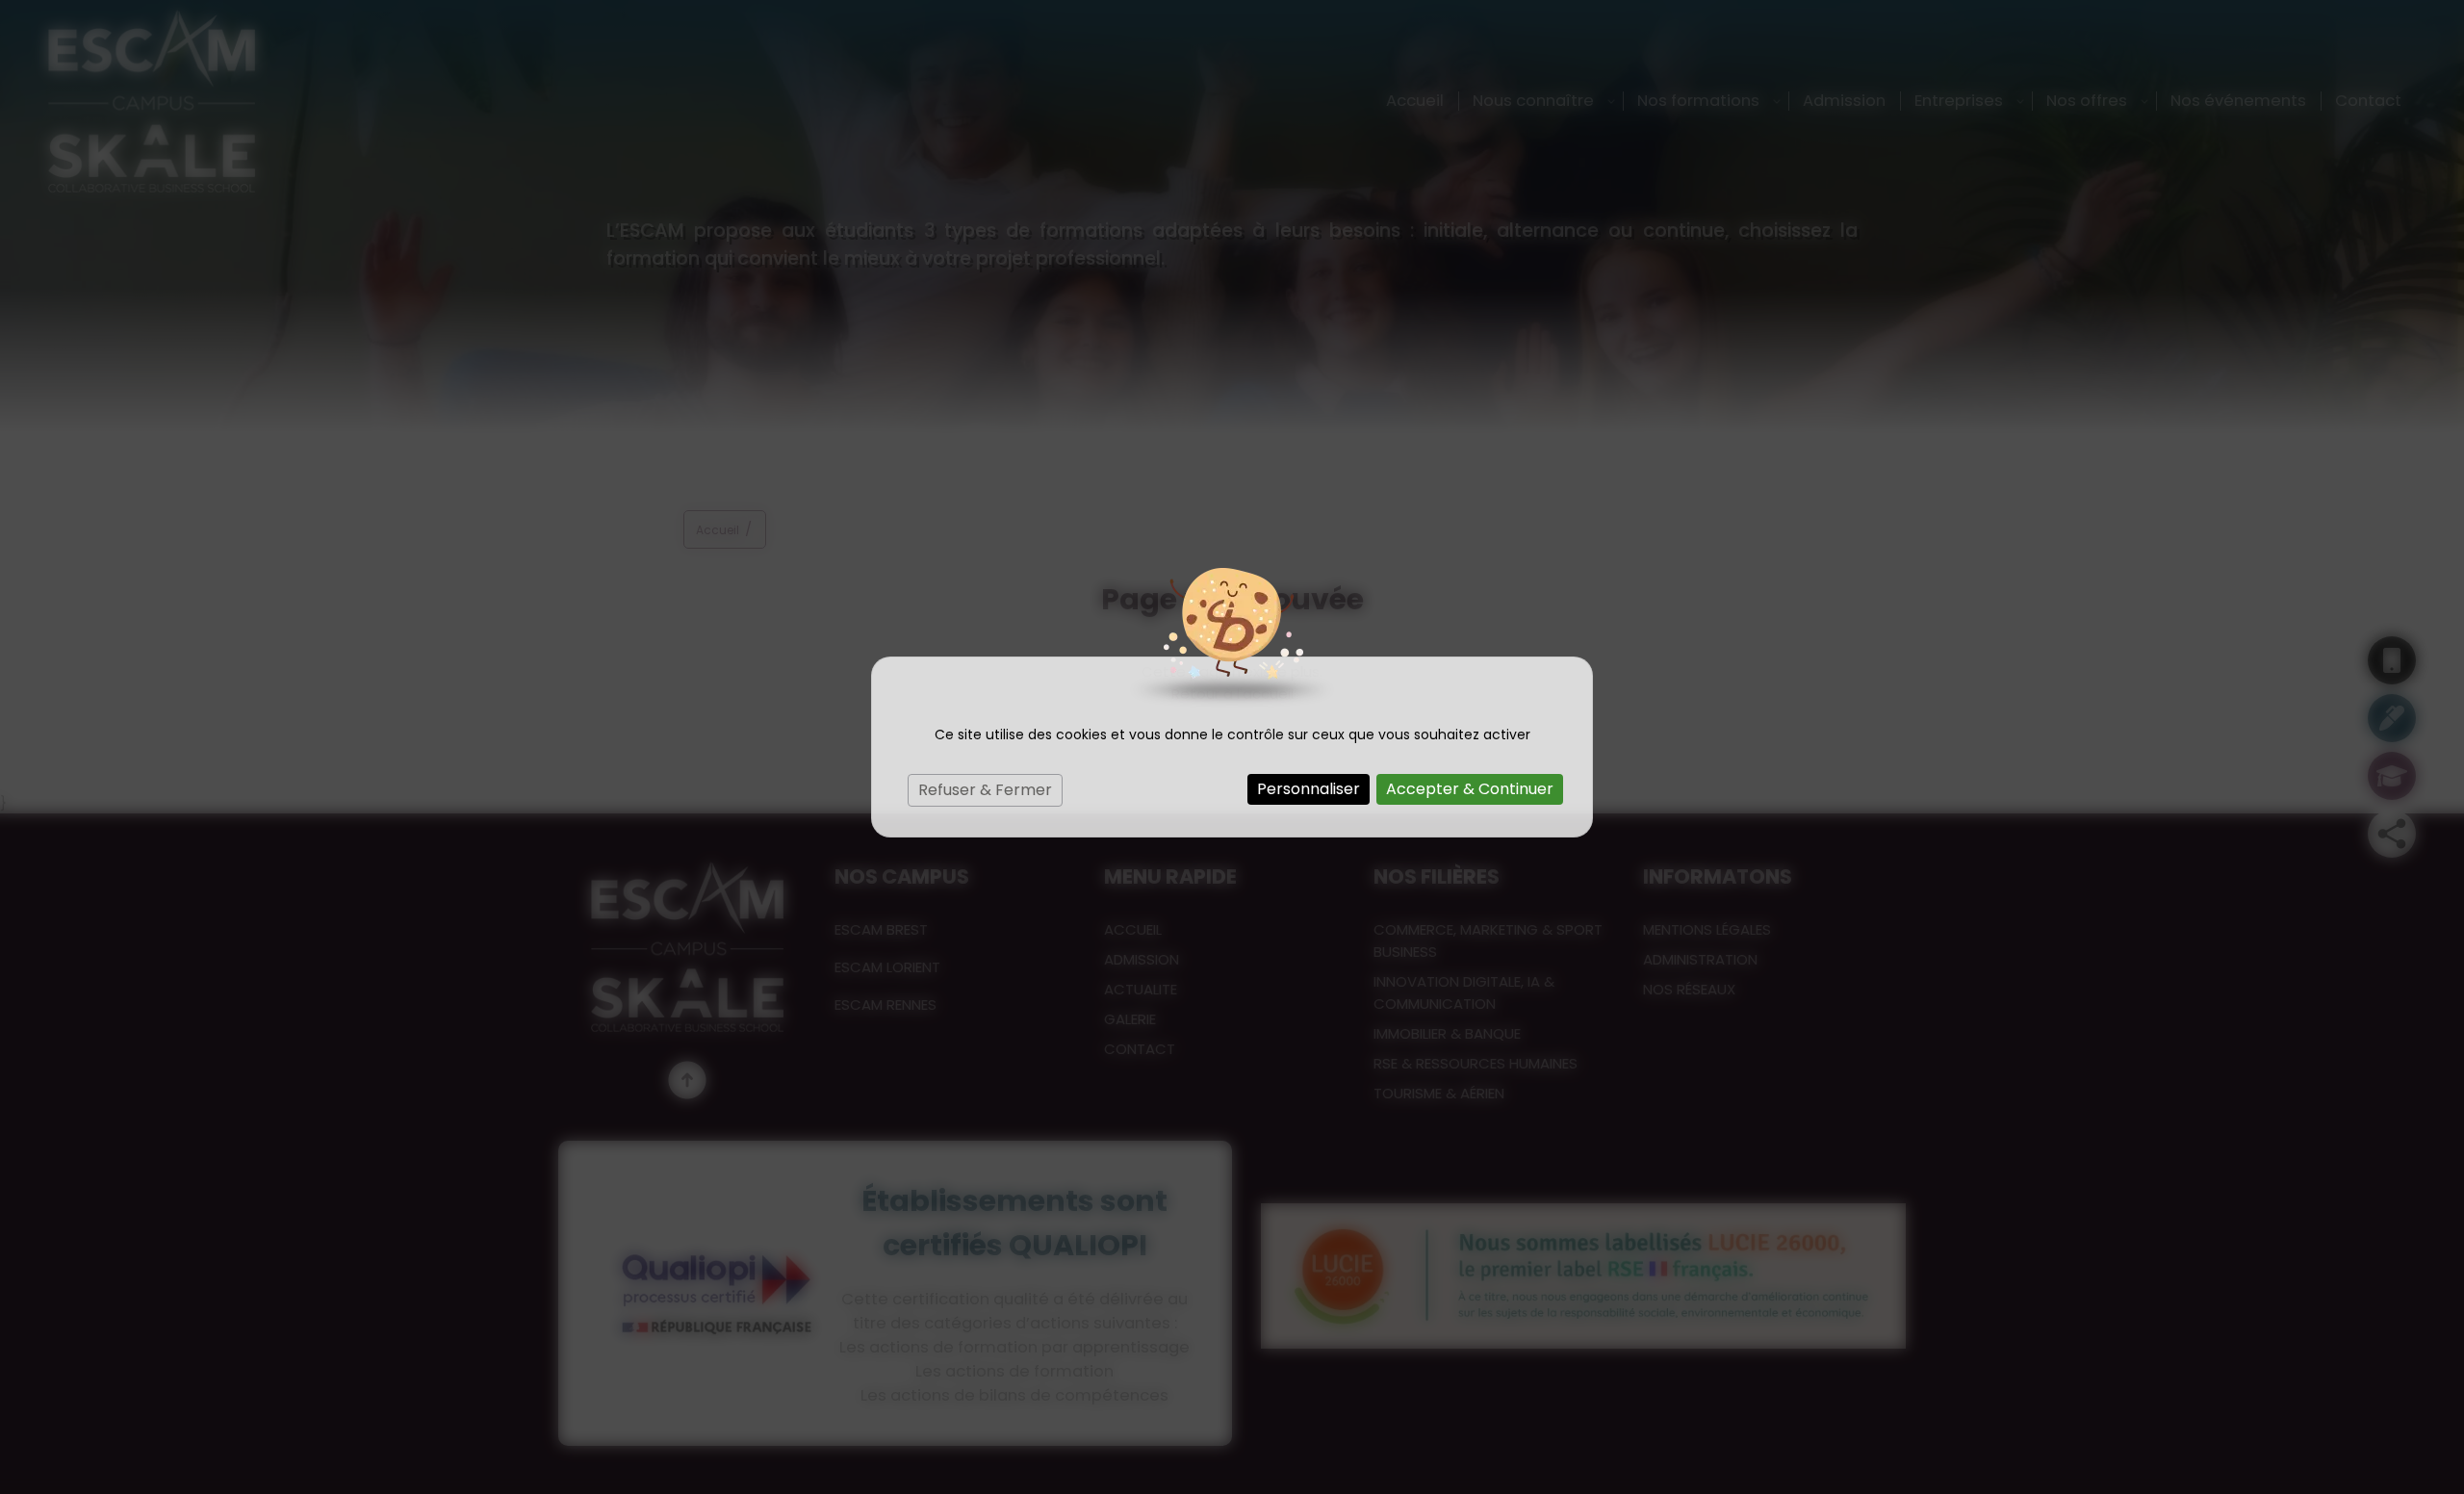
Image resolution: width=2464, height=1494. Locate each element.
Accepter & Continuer (1470, 789)
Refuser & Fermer (985, 790)
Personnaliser (1309, 789)
